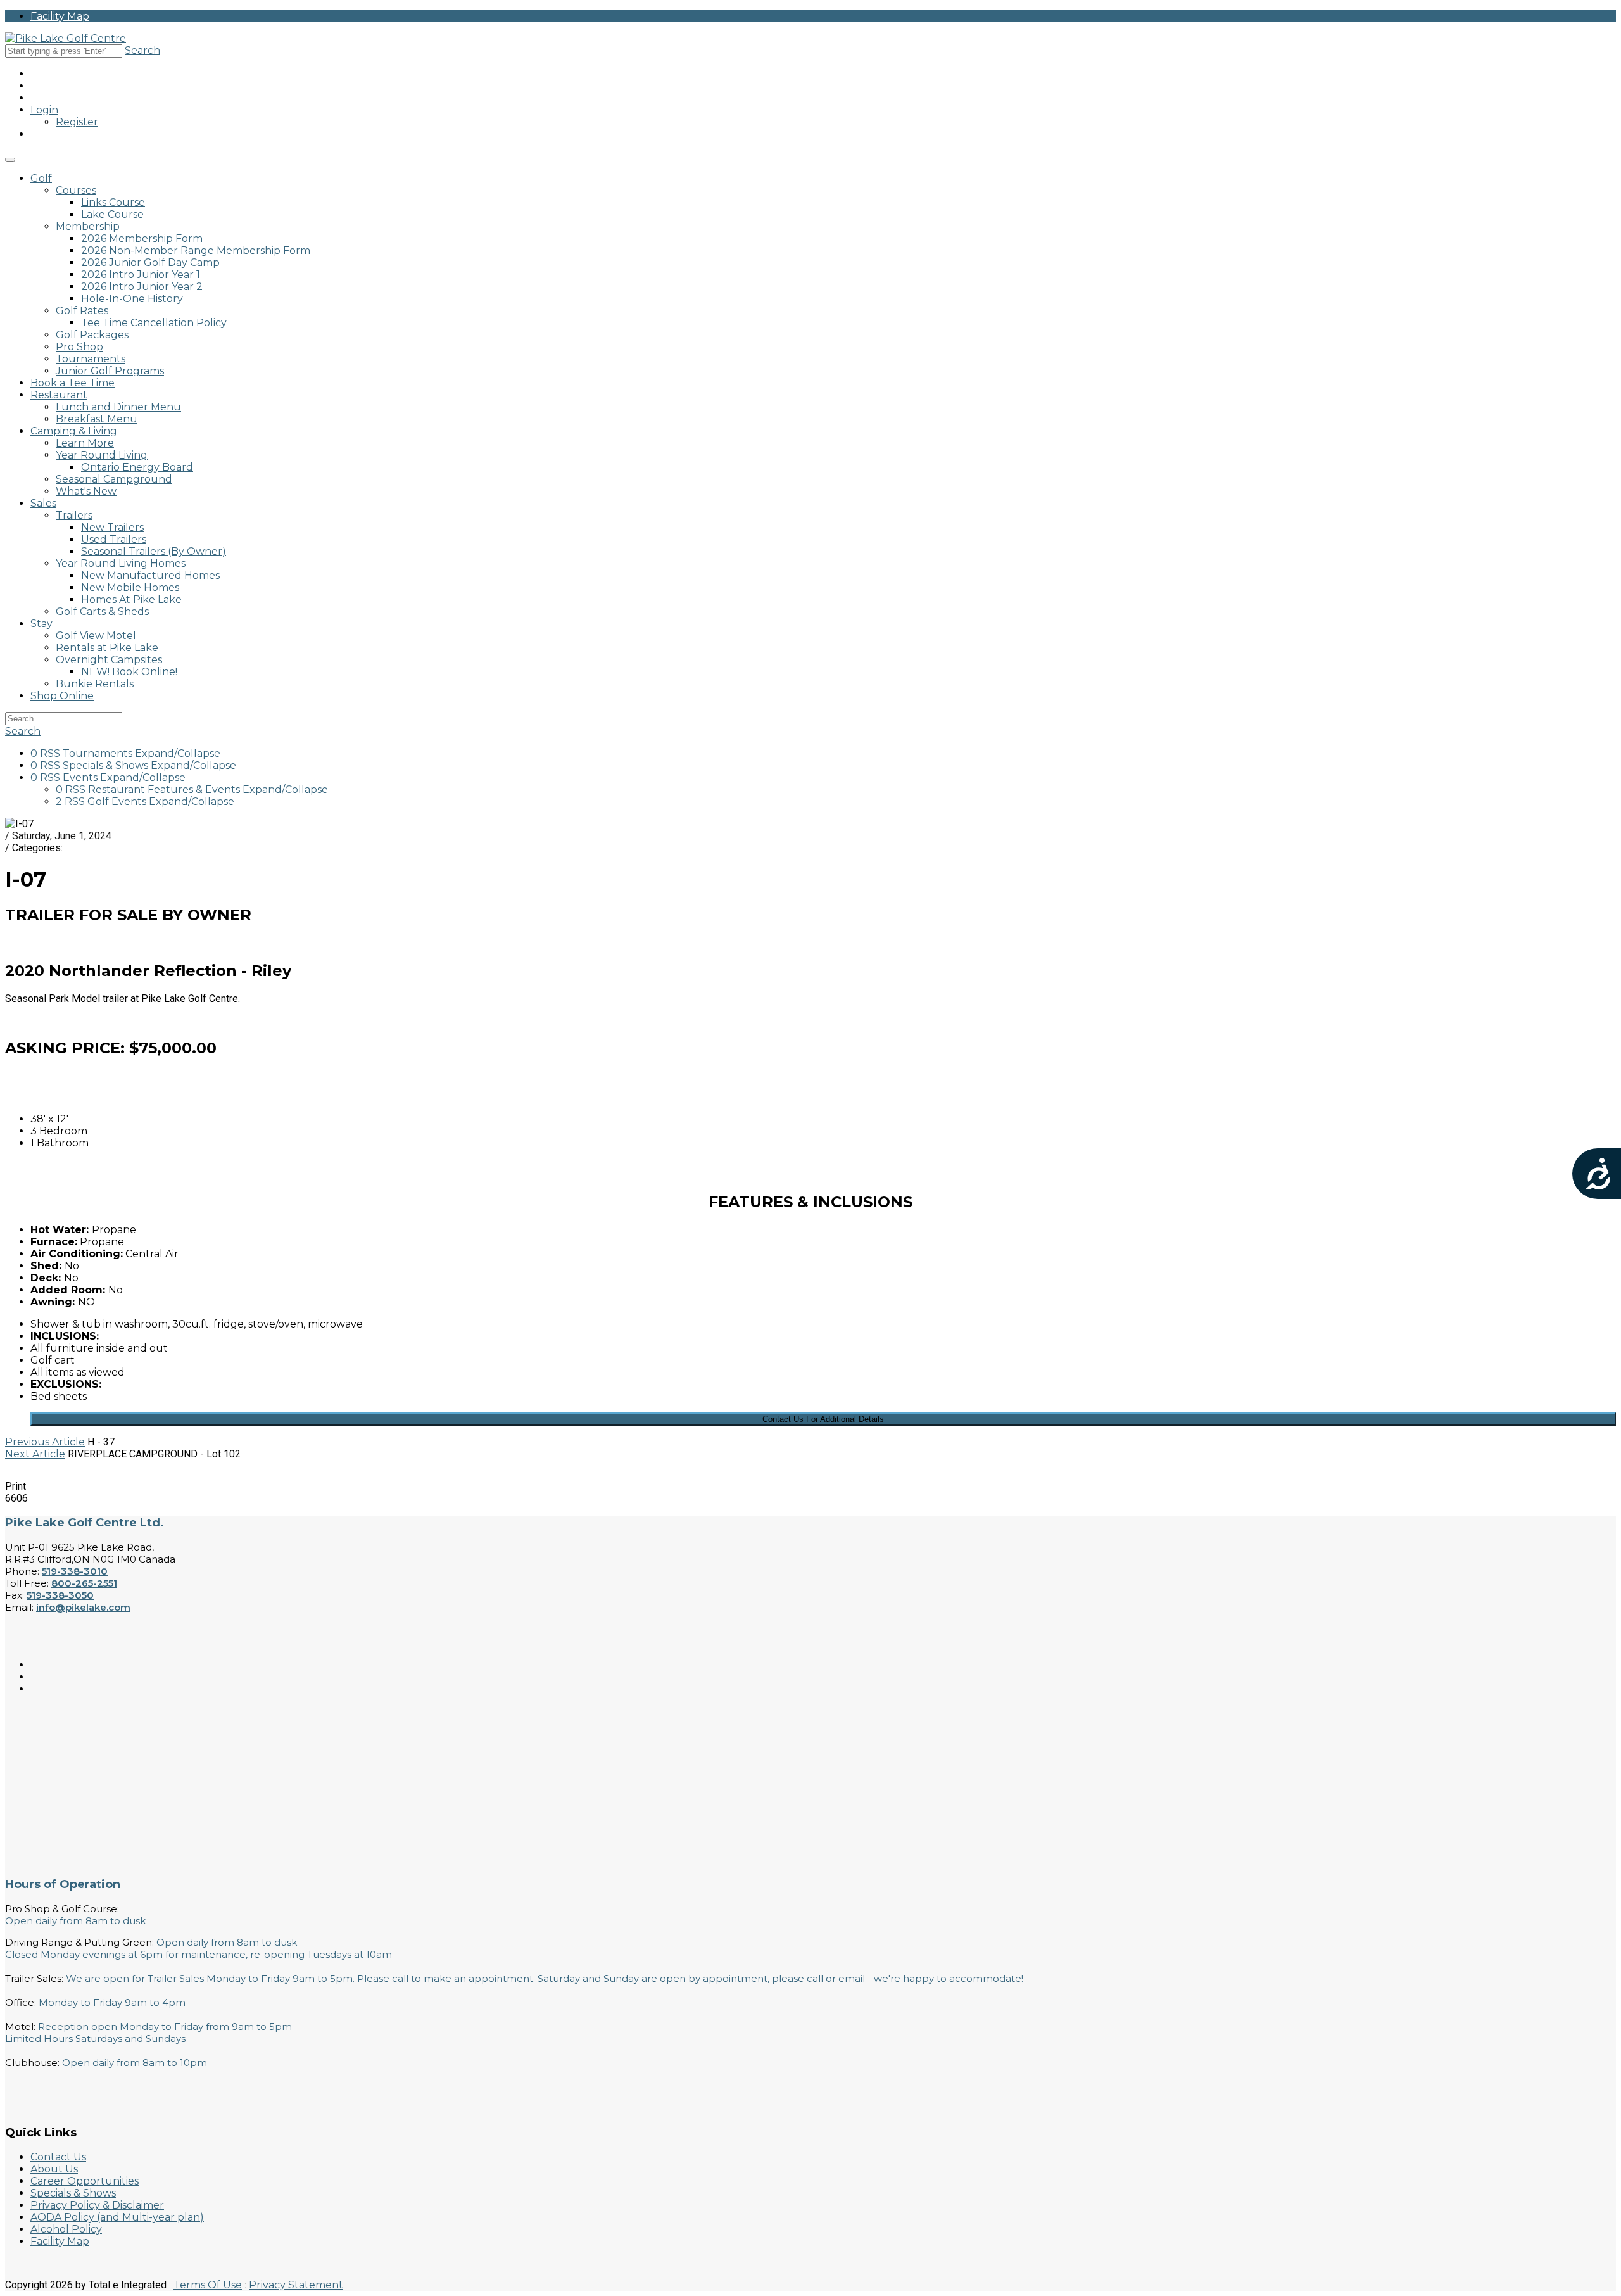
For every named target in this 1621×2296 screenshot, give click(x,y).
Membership (88, 226)
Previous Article (45, 1442)
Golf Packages (92, 335)
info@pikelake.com (83, 1607)
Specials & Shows (73, 2193)
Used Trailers (114, 539)
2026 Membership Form (142, 238)
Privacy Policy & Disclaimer (97, 2205)
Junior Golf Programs (110, 371)
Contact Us (58, 2157)
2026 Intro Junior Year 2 (142, 287)
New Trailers (112, 527)
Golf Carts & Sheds (102, 612)
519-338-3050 (60, 1595)
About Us (54, 2169)
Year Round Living (102, 455)
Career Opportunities (85, 2181)
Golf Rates (82, 311)
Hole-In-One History (132, 299)
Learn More (85, 443)
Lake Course (112, 214)
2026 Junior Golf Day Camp (150, 263)
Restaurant (59, 395)
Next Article (35, 1454)
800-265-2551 (84, 1583)
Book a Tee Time (73, 383)
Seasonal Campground (114, 479)
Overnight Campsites (109, 660)
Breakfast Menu (97, 419)
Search (142, 50)
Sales (43, 503)
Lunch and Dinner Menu (118, 407)
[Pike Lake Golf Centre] (66, 38)
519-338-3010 (75, 1571)
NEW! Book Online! (129, 672)
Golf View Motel (96, 636)
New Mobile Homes (130, 587)
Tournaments (91, 359)
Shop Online (62, 696)
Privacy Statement (296, 2285)
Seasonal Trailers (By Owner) (154, 551)
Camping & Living (74, 431)
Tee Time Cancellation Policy (154, 323)
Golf (41, 178)
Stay (41, 624)
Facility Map (60, 16)
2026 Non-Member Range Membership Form (196, 251)
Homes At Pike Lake (131, 599)
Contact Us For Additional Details (823, 1419)
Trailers (74, 515)
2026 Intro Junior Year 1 (141, 275)
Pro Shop (79, 347)
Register (77, 122)
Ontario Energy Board (137, 467)
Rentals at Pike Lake (107, 648)
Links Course (113, 202)
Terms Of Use (208, 2285)
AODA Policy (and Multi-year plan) (117, 2217)
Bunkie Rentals (95, 684)
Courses (76, 190)
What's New (86, 491)
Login (44, 110)
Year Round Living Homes (121, 563)
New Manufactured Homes (150, 575)
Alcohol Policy (66, 2229)
